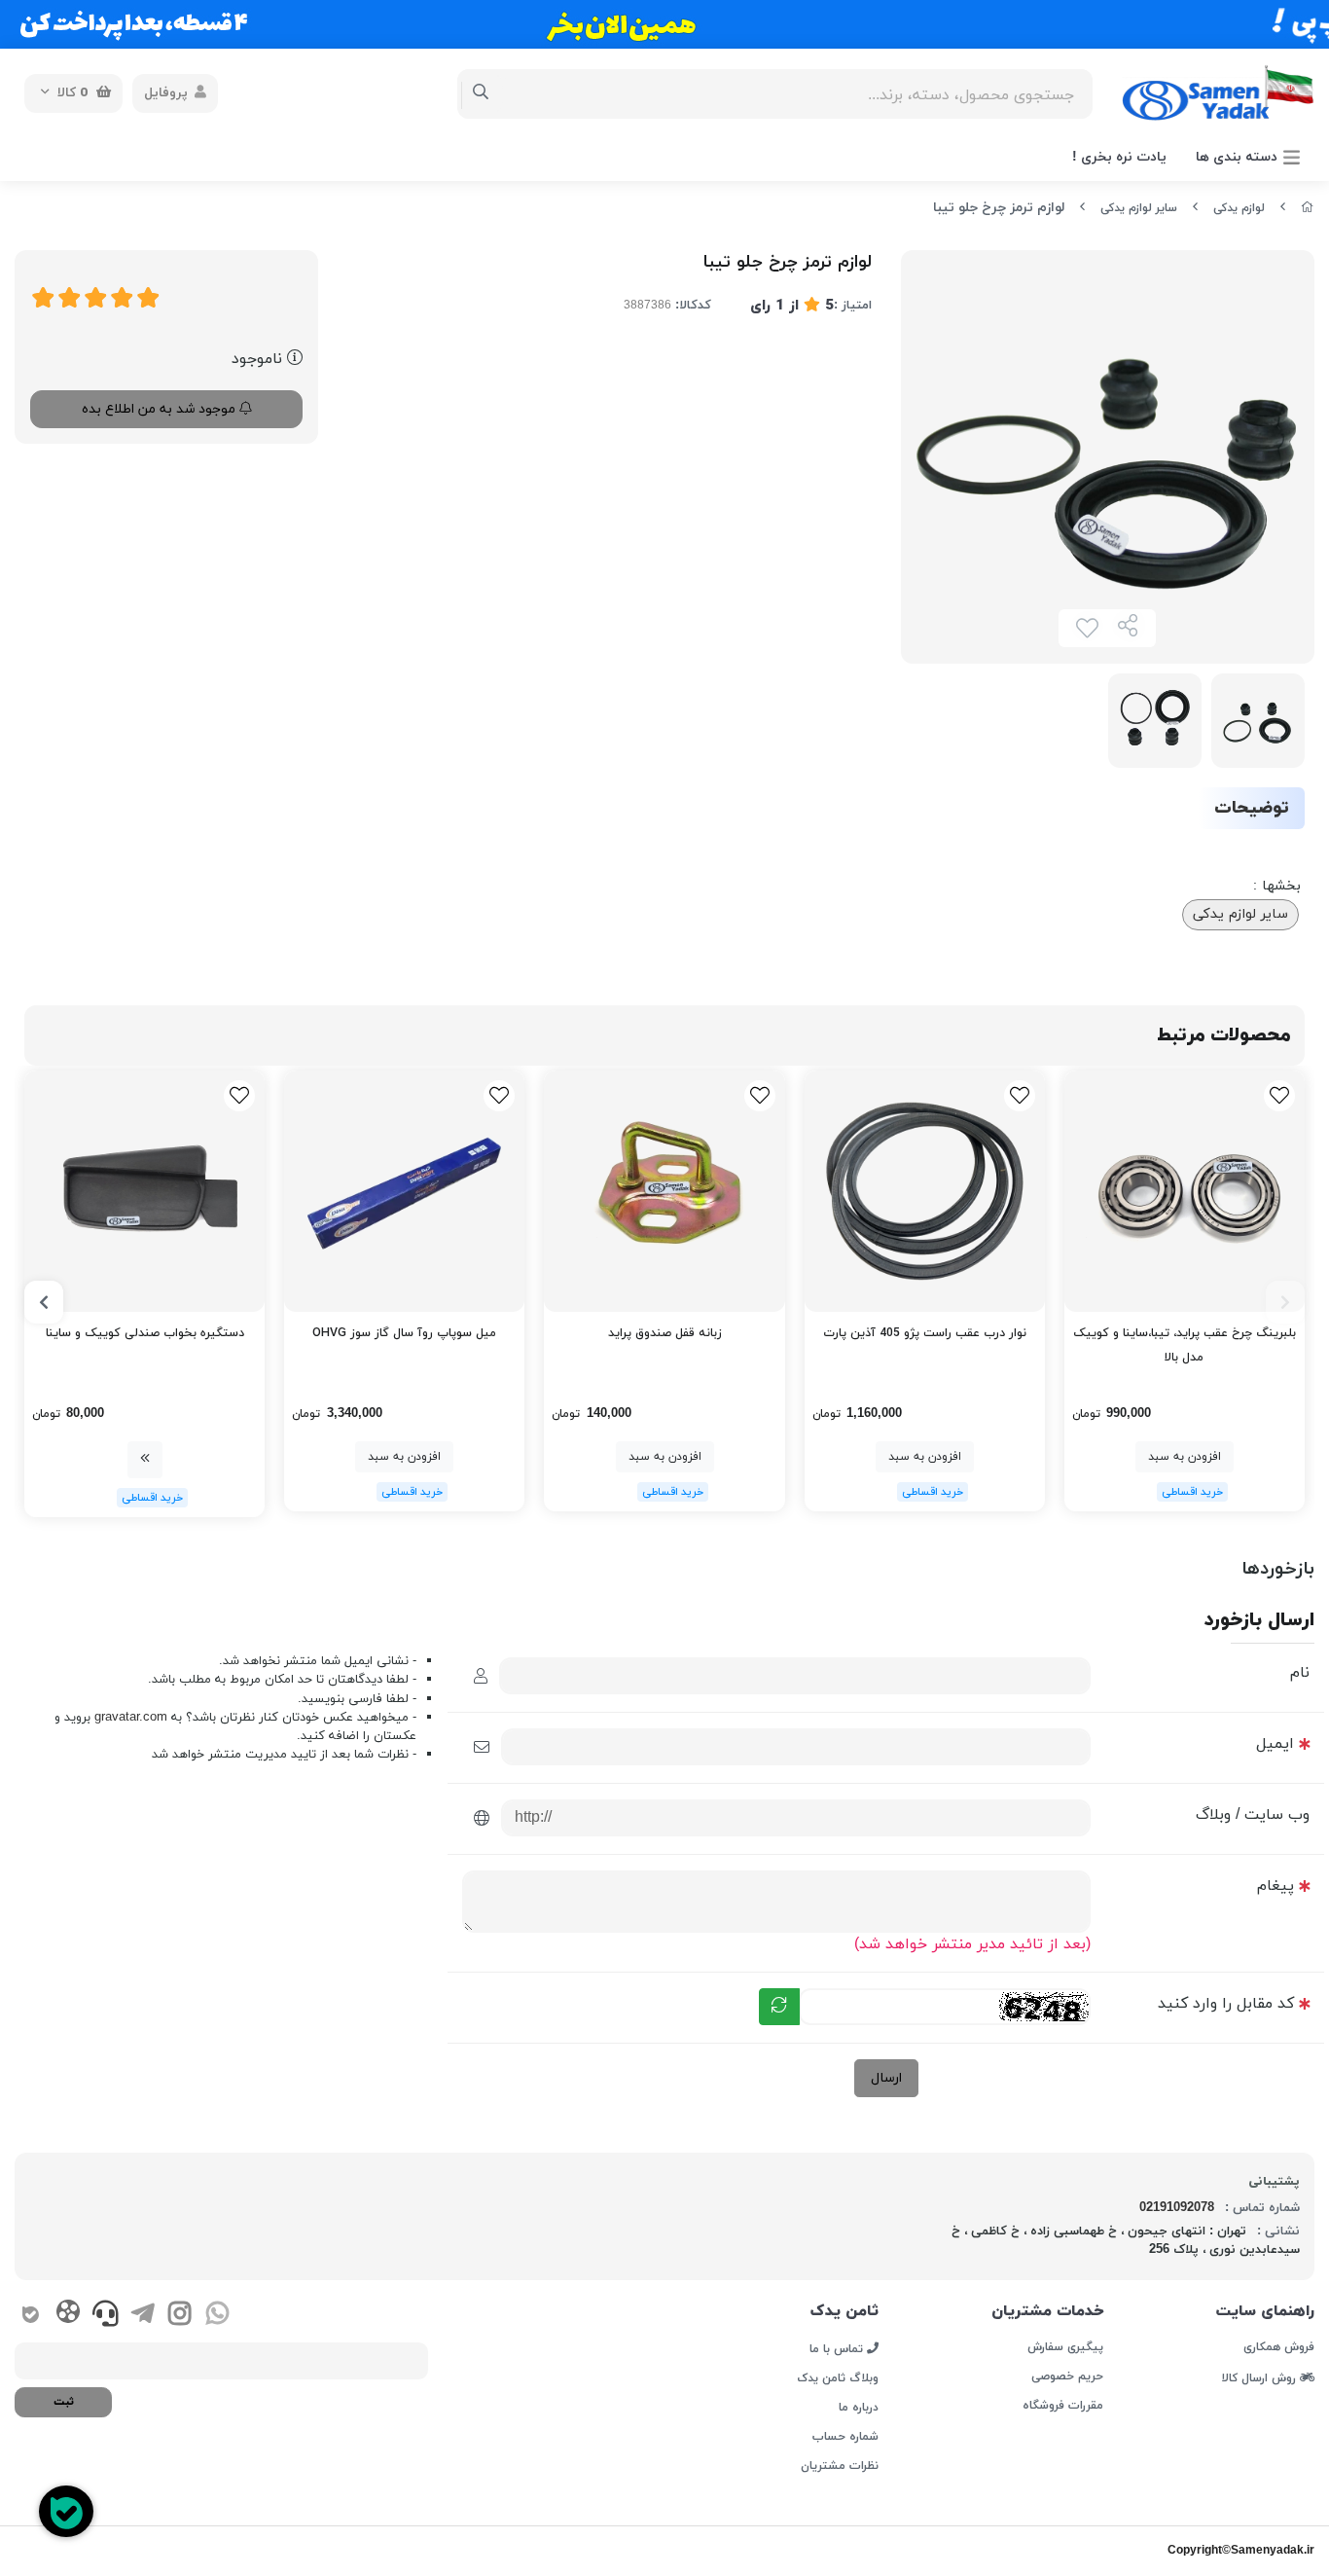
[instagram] (180, 2316)
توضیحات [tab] (1252, 808)
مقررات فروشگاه (1063, 2406)
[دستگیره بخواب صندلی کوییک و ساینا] (144, 1191)
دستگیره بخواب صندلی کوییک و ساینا (145, 1333)
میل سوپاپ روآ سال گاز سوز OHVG (404, 1333)
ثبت (64, 2402)
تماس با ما (838, 2348)
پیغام (1275, 1886)
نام (1300, 1673)
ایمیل (1275, 1744)
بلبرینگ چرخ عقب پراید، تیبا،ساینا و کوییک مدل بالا (1185, 1345)
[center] (481, 93)
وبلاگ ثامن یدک (838, 2378)
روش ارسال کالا (1261, 2377)
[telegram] (143, 2316)
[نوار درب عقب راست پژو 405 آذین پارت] (925, 1191)
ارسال (886, 2078)
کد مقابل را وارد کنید (1226, 2004)
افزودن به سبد (1185, 1457)
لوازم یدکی (1239, 208)
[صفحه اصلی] (1308, 208)
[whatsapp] (217, 2316)
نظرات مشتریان (840, 2466)
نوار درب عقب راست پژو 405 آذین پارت (925, 1333)
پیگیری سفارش (1065, 2347)
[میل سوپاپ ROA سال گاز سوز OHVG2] (404, 1191)
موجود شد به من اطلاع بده (161, 409)
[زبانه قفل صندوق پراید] (664, 1191)
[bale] (31, 2316)
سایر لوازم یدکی (1139, 208)
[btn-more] (145, 1460)
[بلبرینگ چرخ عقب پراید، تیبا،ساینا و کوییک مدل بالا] (1185, 1191)
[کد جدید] (779, 2007)
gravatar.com (131, 1718)
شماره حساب (845, 2437)
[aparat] (68, 2315)
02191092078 (1177, 2208)
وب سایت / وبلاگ (1253, 1815)
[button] (1285, 1302)
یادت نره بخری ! (1119, 157)
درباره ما (859, 2408)
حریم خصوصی (1067, 2376)
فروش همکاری (1279, 2347)
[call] (106, 2316)
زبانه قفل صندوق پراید (665, 1333)
